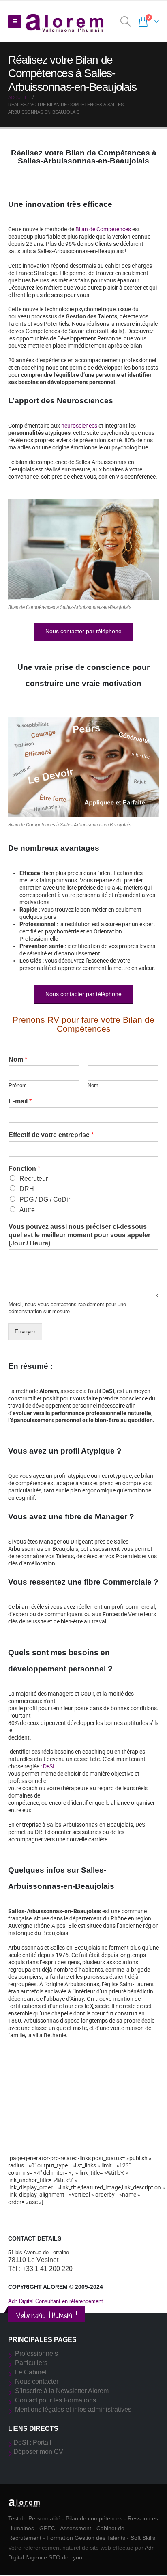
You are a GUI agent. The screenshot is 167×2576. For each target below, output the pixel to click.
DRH (27, 1189)
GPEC (47, 2528)
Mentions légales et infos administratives (73, 2409)
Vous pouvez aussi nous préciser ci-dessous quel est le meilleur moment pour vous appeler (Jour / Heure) (79, 1235)
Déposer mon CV (38, 2452)
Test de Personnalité (34, 2518)
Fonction (24, 1169)
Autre (27, 1210)
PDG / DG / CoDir (45, 1199)
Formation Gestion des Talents (86, 2538)
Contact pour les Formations (56, 2400)
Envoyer (25, 1331)
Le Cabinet (31, 2372)
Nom (18, 1059)
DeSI (49, 1766)
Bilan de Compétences (103, 229)
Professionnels (36, 2353)
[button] (15, 22)
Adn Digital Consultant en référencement (56, 2301)
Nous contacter (37, 2381)
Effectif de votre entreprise (51, 1135)
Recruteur (34, 1179)
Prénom (18, 1085)
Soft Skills (143, 2538)
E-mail (20, 1101)
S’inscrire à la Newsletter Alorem (62, 2391)
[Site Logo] (65, 22)
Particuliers (31, 2363)
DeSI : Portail (32, 2442)
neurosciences (79, 426)
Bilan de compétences (94, 2518)
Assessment (76, 2528)
